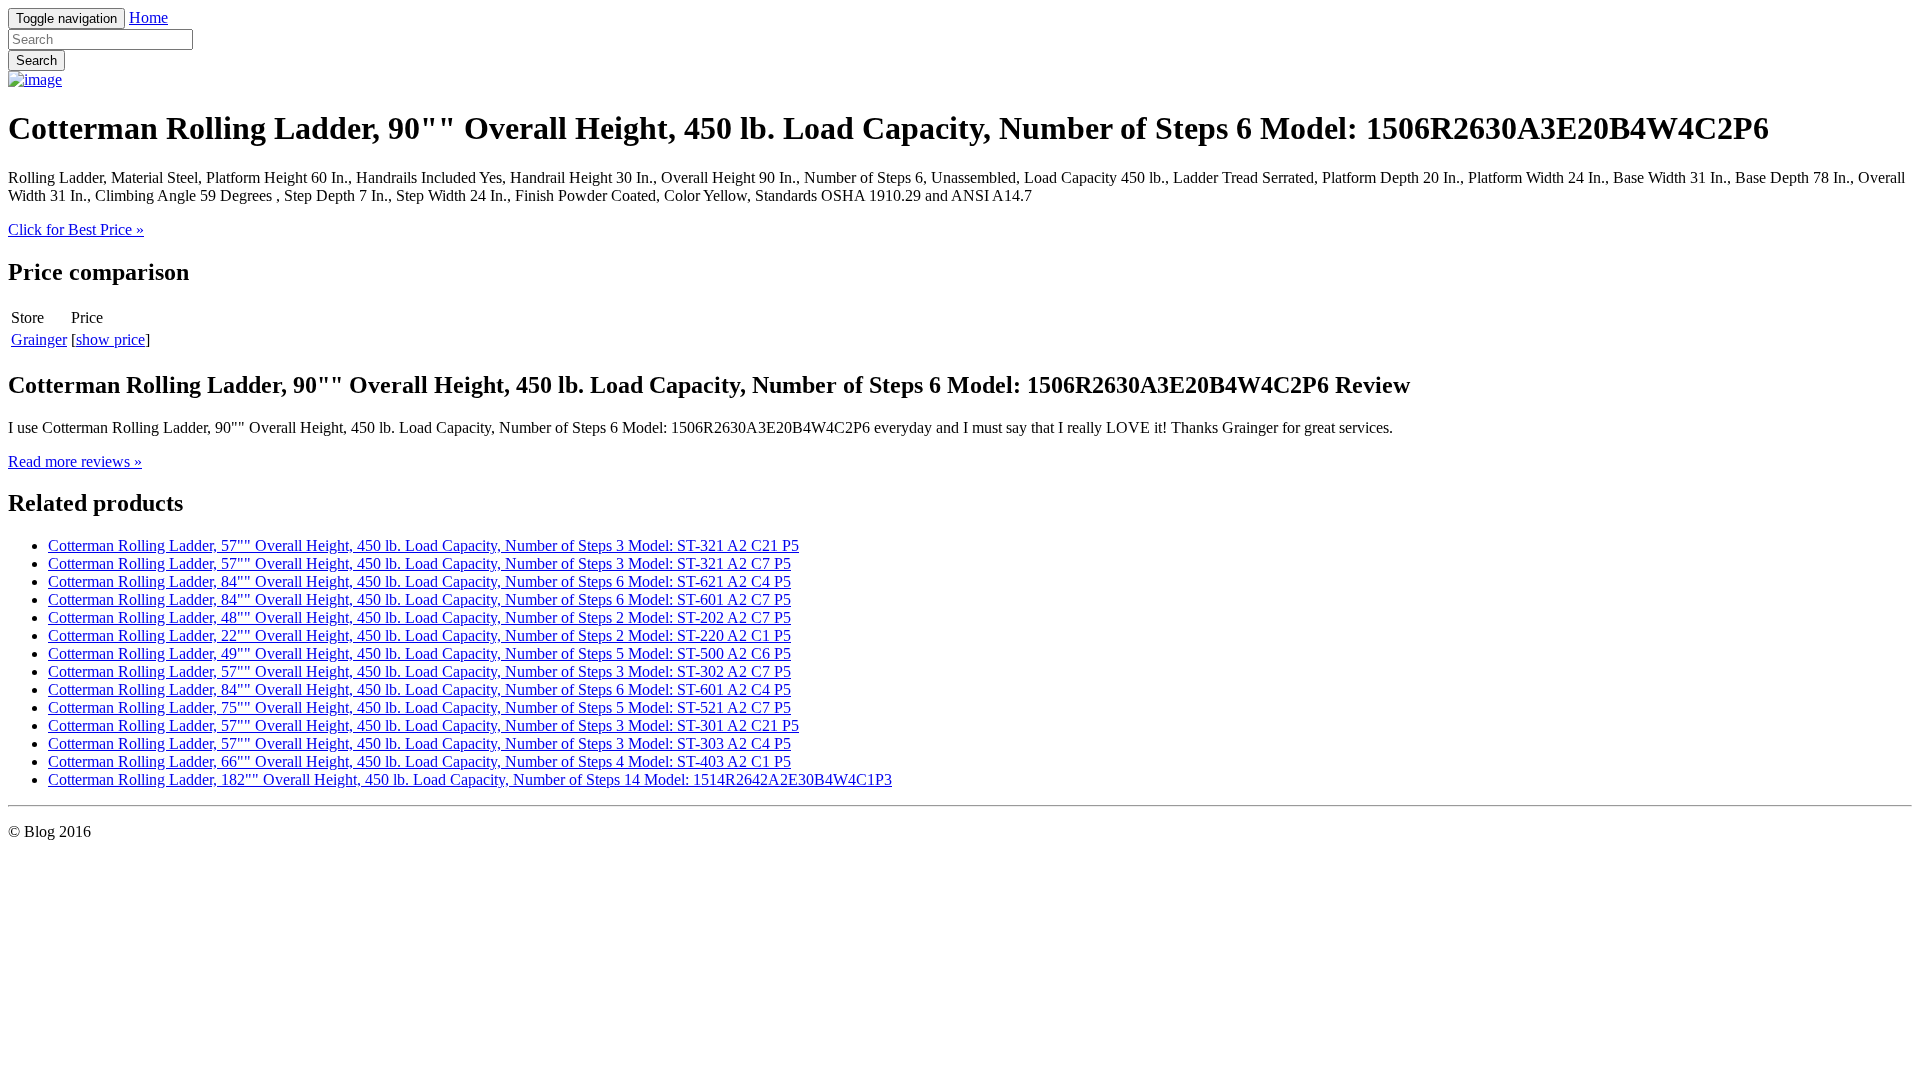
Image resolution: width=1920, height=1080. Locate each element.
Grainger (39, 339)
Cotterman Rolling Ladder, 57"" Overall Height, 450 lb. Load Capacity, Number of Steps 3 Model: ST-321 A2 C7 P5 (419, 563)
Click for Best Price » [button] (76, 229)
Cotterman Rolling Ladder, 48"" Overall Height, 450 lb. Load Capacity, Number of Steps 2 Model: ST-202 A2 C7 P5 (419, 617)
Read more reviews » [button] (75, 461)
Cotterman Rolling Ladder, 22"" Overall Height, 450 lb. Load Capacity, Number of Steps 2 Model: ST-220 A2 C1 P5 (419, 635)
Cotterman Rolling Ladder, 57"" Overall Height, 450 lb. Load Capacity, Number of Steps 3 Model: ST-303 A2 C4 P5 (419, 743)
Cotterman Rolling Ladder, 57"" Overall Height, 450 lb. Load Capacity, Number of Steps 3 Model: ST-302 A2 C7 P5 (419, 671)
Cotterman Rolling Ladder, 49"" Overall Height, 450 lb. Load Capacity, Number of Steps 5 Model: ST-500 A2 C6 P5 (419, 653)
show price (110, 339)
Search (36, 60)
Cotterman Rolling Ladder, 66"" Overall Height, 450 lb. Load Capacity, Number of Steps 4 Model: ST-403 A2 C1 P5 (419, 761)
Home (148, 17)
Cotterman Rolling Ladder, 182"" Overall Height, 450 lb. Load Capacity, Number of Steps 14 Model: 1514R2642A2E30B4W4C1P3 (470, 779)
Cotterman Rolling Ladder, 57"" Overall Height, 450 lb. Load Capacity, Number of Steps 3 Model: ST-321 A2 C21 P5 (423, 545)
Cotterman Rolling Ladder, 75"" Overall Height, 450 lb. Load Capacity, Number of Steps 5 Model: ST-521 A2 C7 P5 (419, 707)
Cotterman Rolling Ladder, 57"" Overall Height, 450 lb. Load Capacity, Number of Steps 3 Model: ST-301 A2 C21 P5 (423, 725)
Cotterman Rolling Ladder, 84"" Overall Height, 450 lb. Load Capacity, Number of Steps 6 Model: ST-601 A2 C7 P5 (419, 599)
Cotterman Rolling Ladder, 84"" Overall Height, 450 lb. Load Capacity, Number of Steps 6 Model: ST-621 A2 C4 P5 (419, 581)
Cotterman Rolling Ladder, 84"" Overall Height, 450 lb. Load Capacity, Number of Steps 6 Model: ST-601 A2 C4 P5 (419, 689)
